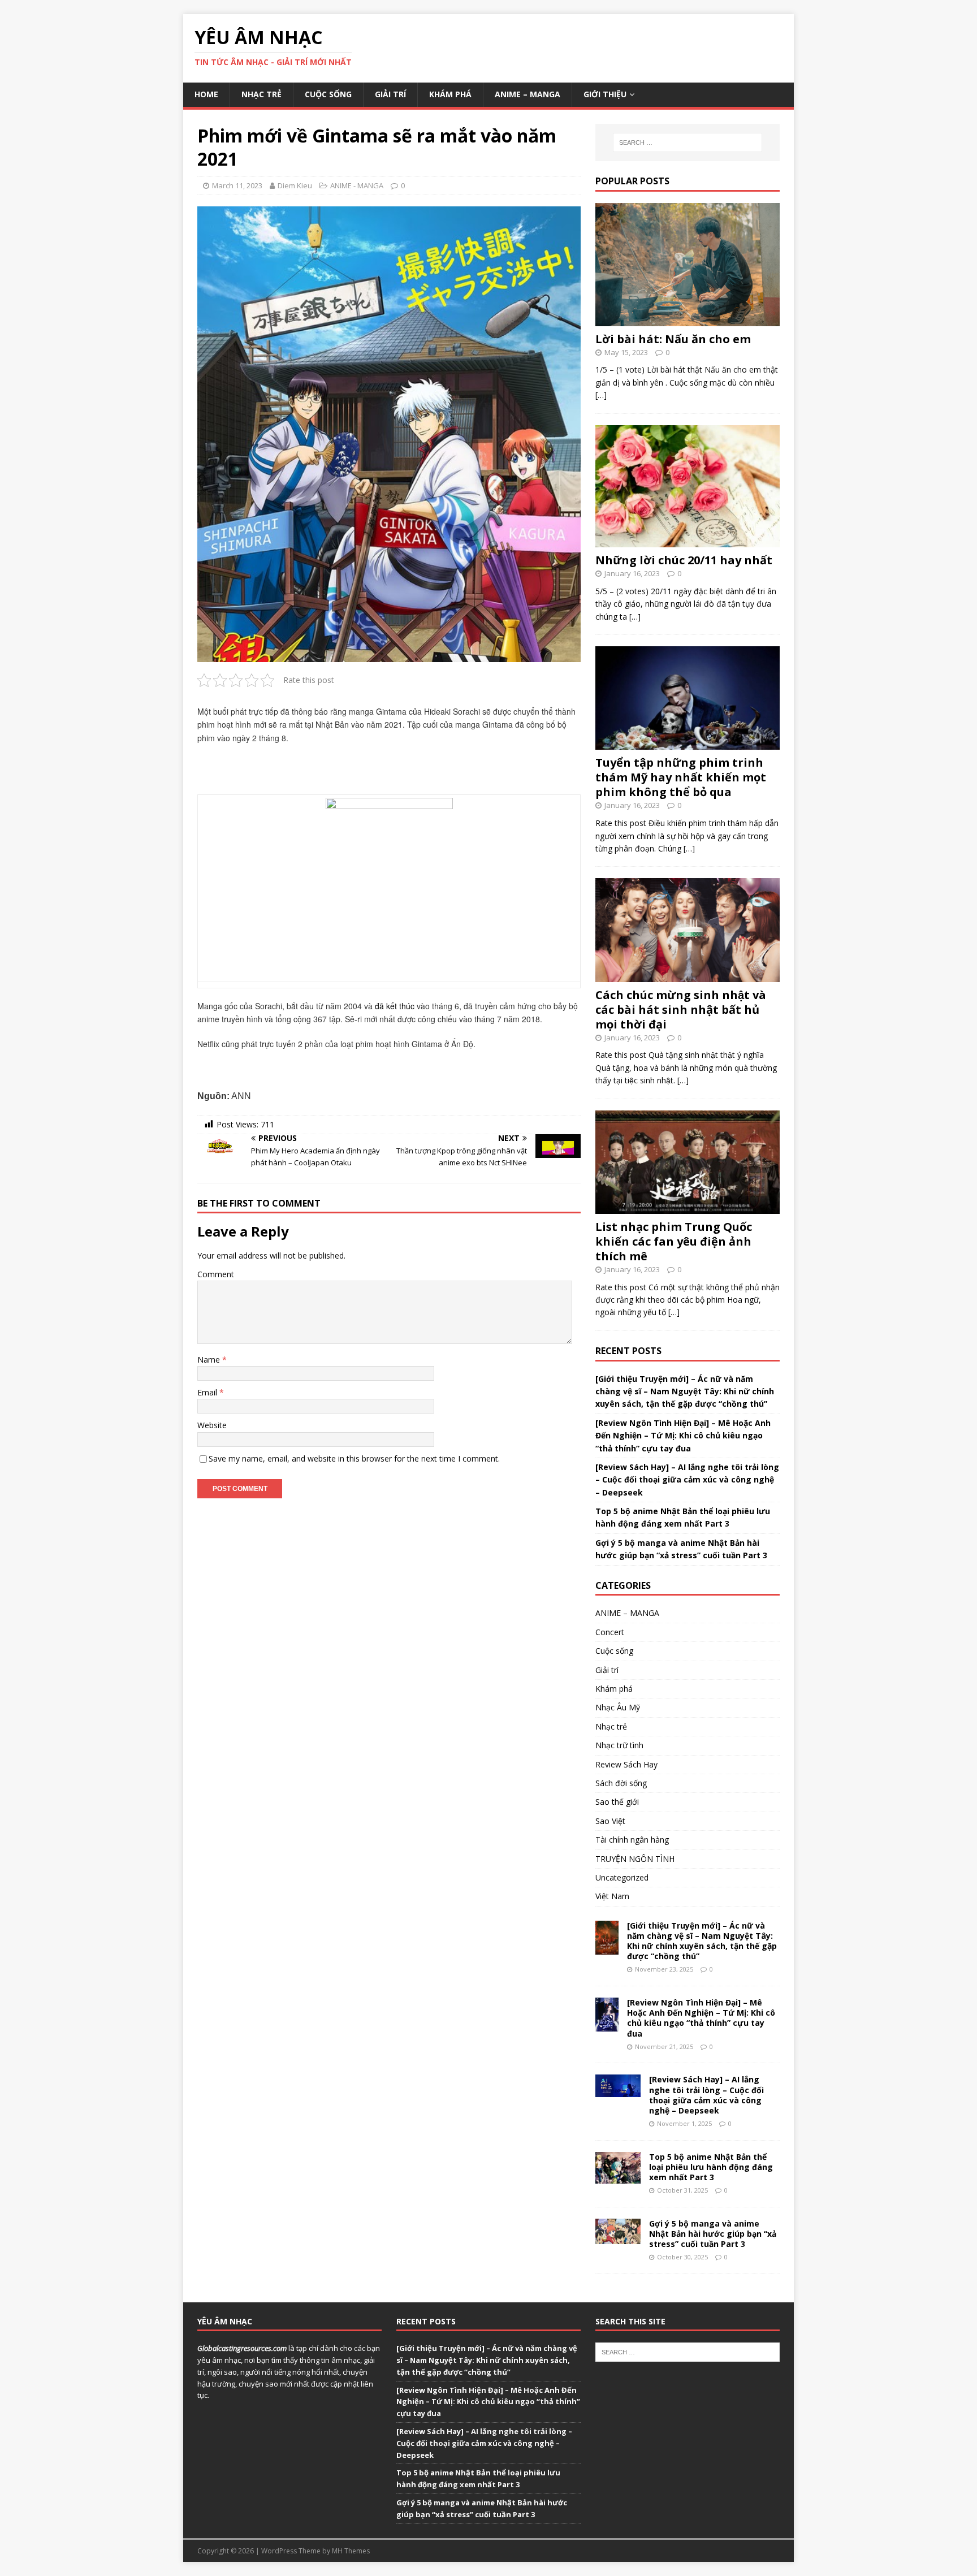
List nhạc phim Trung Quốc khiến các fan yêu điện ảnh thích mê (674, 1241)
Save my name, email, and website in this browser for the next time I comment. (354, 1458)
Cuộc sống (328, 94)
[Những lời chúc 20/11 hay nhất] (688, 541)
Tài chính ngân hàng (632, 1840)
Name (210, 1360)
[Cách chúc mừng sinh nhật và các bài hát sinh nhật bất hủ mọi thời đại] (688, 975)
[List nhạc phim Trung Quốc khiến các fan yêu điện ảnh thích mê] (688, 1207)
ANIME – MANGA (528, 94)
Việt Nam (612, 1896)
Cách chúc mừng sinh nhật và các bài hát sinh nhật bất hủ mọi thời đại (681, 1010)
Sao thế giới (617, 1802)
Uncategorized (622, 1877)
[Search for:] (688, 142)
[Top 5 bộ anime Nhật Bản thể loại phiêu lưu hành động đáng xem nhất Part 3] (618, 2177)
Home (206, 94)
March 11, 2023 (237, 185)
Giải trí (390, 94)
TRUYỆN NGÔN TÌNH (635, 1859)
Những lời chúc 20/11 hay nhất (684, 560)
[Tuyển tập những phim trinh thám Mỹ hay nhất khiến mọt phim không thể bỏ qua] (688, 743)
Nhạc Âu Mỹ (618, 1707)
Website (212, 1425)
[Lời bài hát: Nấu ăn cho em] (688, 319)
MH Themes (351, 2551)
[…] (601, 395)
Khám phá (450, 94)
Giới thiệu (605, 94)
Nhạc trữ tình (619, 1745)
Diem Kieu (295, 185)
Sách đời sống (621, 1783)
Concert (610, 1632)
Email (208, 1392)
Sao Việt (610, 1821)
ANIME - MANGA (357, 185)
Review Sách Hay (626, 1764)
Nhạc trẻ (261, 94)
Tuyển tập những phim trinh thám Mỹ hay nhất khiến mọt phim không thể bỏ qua (681, 777)
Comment (216, 1274)
